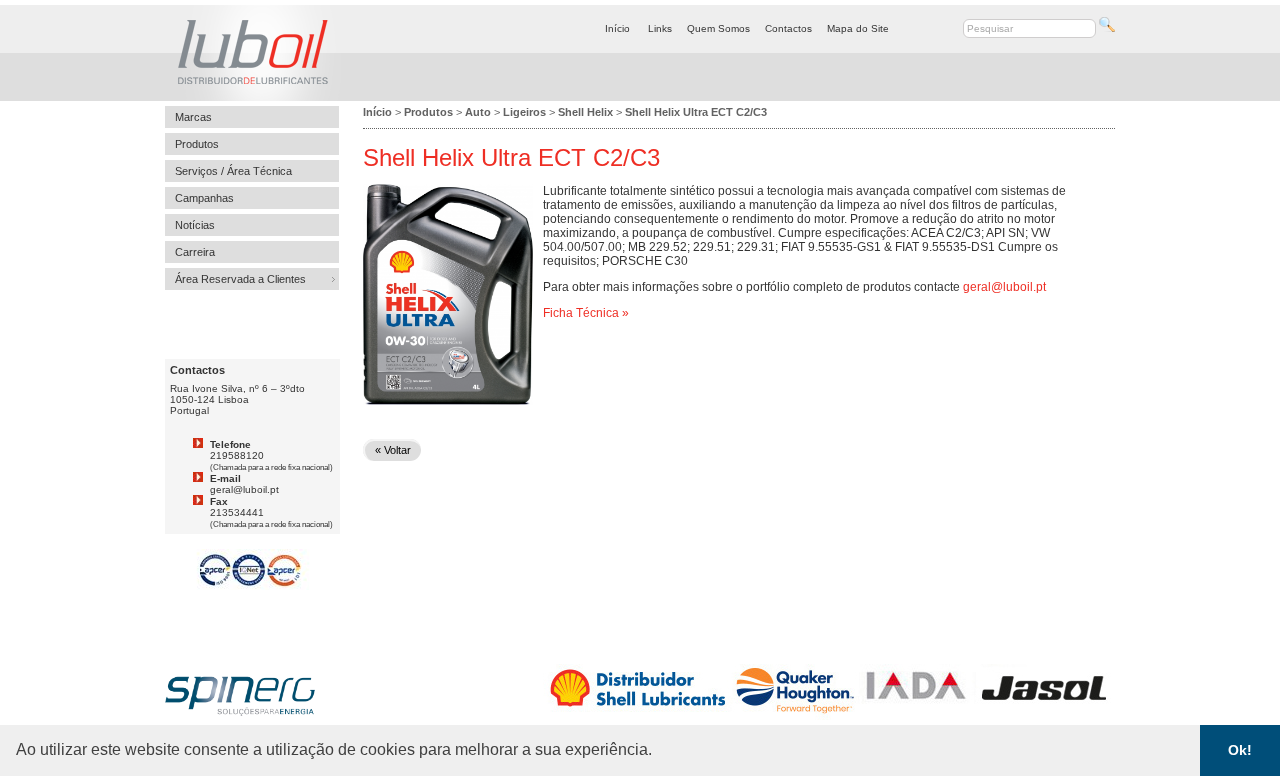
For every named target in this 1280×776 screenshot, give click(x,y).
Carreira (195, 252)
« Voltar (393, 450)
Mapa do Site (858, 28)
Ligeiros (524, 112)
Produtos (197, 144)
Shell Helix (585, 112)
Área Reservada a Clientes (240, 279)
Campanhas (204, 198)
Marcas (193, 117)
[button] (659, 752)
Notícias (195, 225)
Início (617, 28)
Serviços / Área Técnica (233, 171)
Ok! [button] (1240, 750)
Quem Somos (718, 28)
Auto (478, 112)
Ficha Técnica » (586, 313)
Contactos (788, 28)
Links (660, 28)
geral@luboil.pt (1004, 287)
